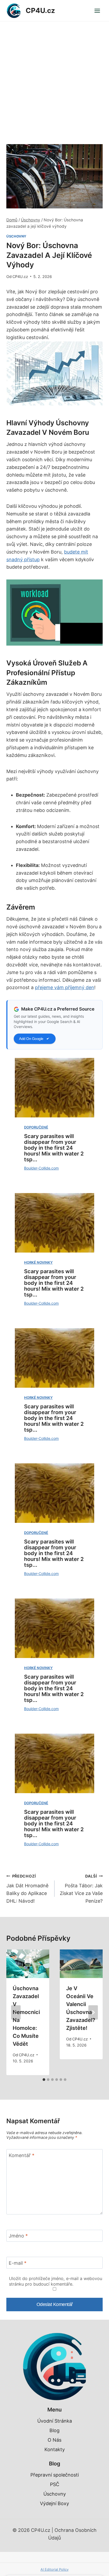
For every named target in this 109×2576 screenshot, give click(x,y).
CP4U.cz (20, 277)
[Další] (93, 2012)
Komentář (22, 2155)
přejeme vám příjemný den (65, 987)
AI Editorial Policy (54, 2569)
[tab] (44, 2080)
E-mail (18, 2263)
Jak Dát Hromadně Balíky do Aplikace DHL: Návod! (27, 1889)
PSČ (55, 2484)
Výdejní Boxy (54, 2503)
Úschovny (16, 236)
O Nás (54, 2440)
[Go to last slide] (16, 2012)
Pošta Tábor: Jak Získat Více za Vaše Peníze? (81, 1889)
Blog (54, 2430)
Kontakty (55, 2449)
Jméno (18, 2236)
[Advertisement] (54, 79)
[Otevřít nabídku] (97, 11)
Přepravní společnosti (55, 2475)
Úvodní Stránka (55, 2421)
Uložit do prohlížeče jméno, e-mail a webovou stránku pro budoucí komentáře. (56, 2281)
